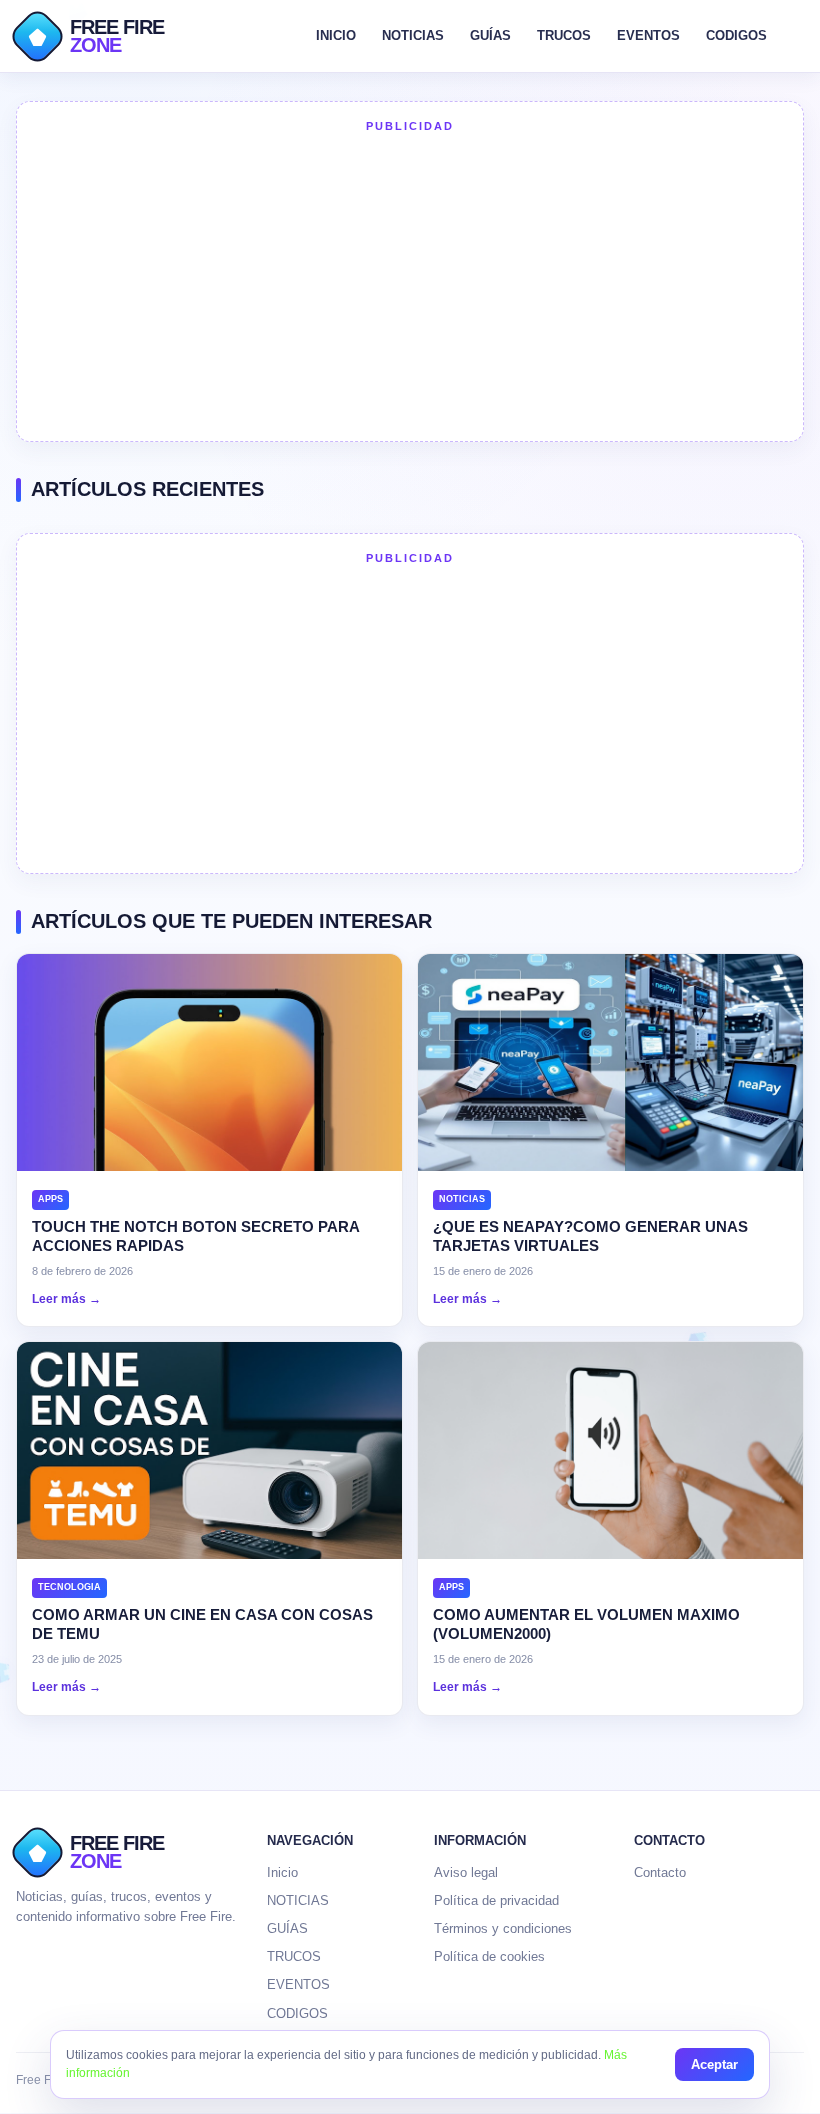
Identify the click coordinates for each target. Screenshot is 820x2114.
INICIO (336, 35)
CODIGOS (736, 35)
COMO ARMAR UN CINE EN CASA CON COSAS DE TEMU (202, 1624)
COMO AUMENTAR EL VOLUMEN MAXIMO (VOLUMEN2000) (586, 1624)
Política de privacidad (496, 1900)
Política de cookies (489, 1956)
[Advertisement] (410, 285)
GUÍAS (490, 35)
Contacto (660, 1872)
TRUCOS (564, 35)
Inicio (282, 1872)
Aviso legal (466, 1872)
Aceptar (714, 2064)
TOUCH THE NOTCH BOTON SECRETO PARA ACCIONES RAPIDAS (195, 1236)
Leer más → (66, 1299)
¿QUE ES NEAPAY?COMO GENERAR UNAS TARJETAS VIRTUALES (590, 1236)
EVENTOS (648, 35)
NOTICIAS (413, 35)
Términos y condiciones (503, 1928)
